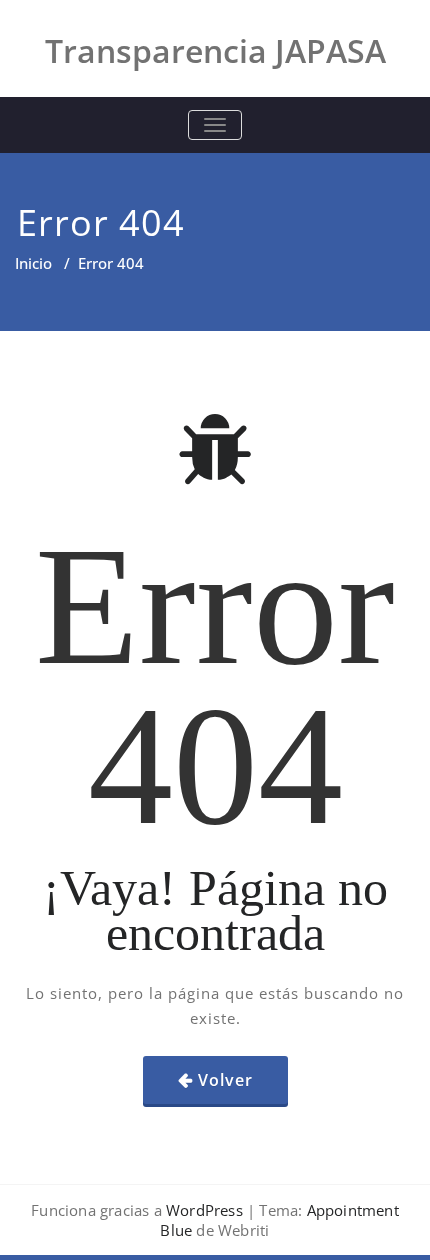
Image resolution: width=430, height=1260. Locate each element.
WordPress (204, 1210)
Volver (225, 1080)
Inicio (33, 263)
